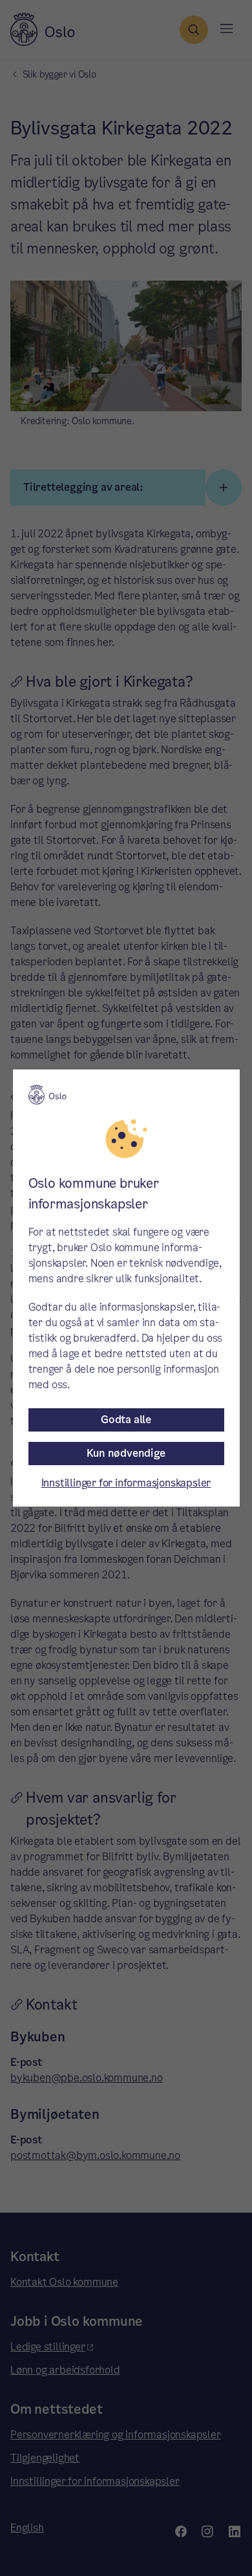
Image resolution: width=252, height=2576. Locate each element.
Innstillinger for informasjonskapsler (126, 1483)
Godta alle (126, 1420)
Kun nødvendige (126, 1453)
